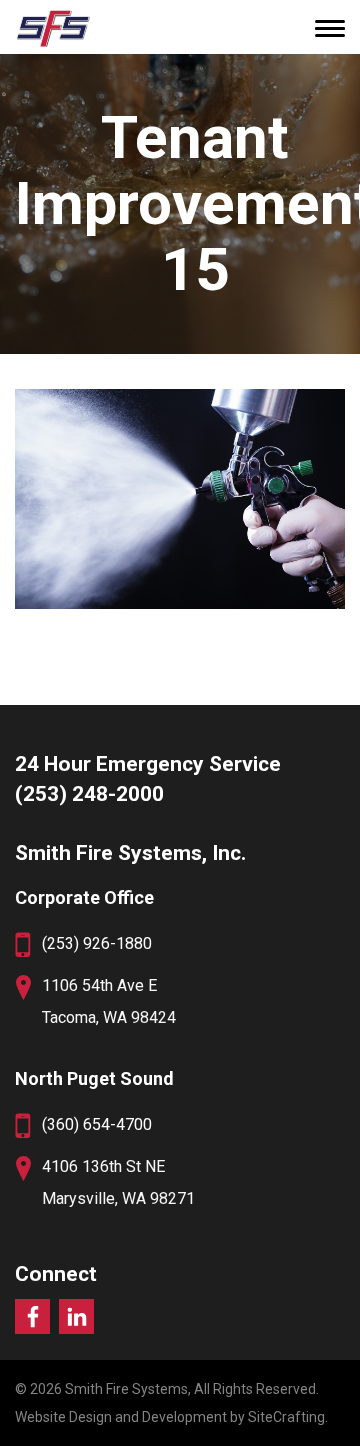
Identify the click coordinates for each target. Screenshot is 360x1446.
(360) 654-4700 (97, 1124)
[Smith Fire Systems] (52, 28)
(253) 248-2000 (89, 794)
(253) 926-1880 (97, 943)
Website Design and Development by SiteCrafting (170, 1417)
